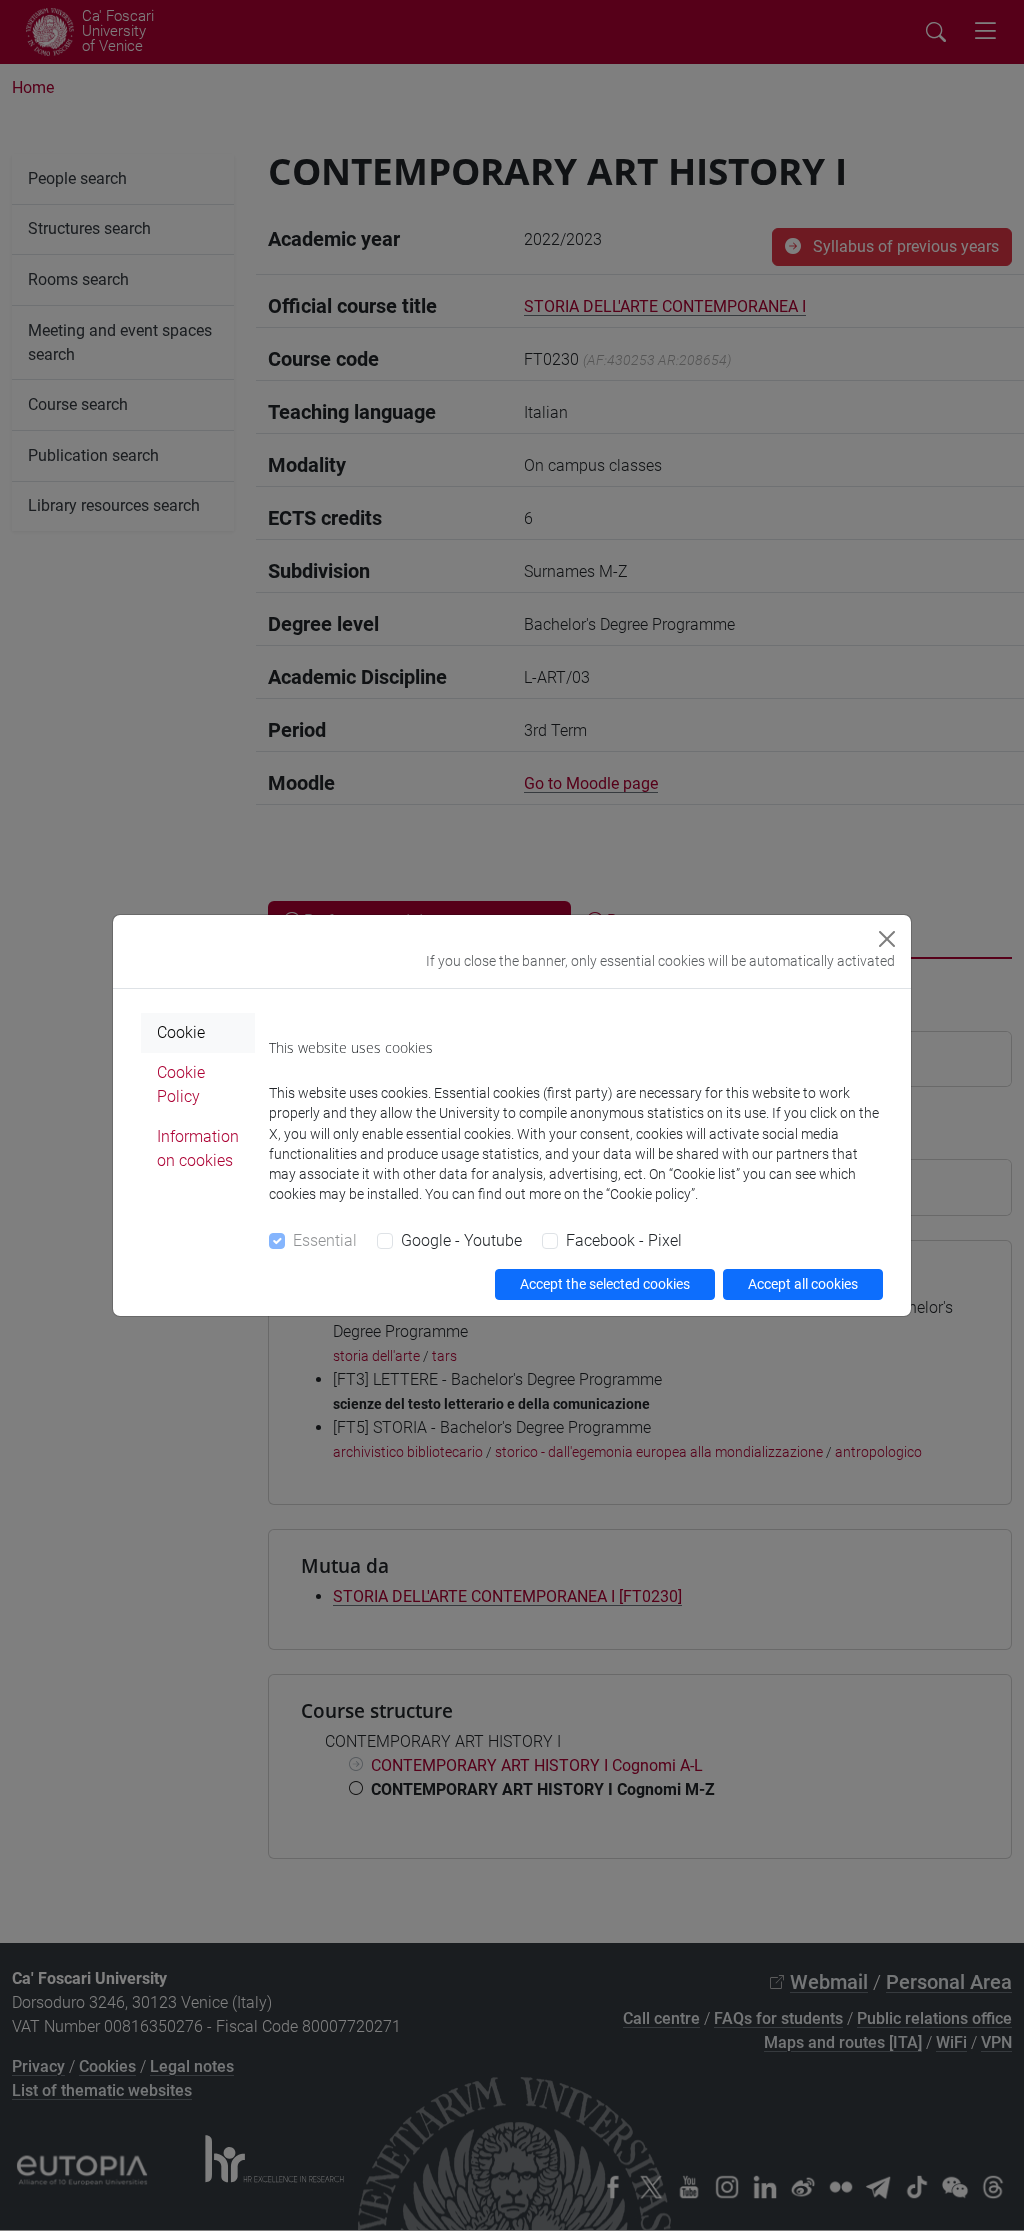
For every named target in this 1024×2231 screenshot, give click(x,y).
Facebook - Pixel (624, 1240)
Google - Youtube (461, 1240)
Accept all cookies (803, 1284)
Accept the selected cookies (605, 1284)
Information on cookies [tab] (198, 1148)
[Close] (887, 939)
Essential (325, 1240)
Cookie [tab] (181, 1032)
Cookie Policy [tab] (181, 1084)
